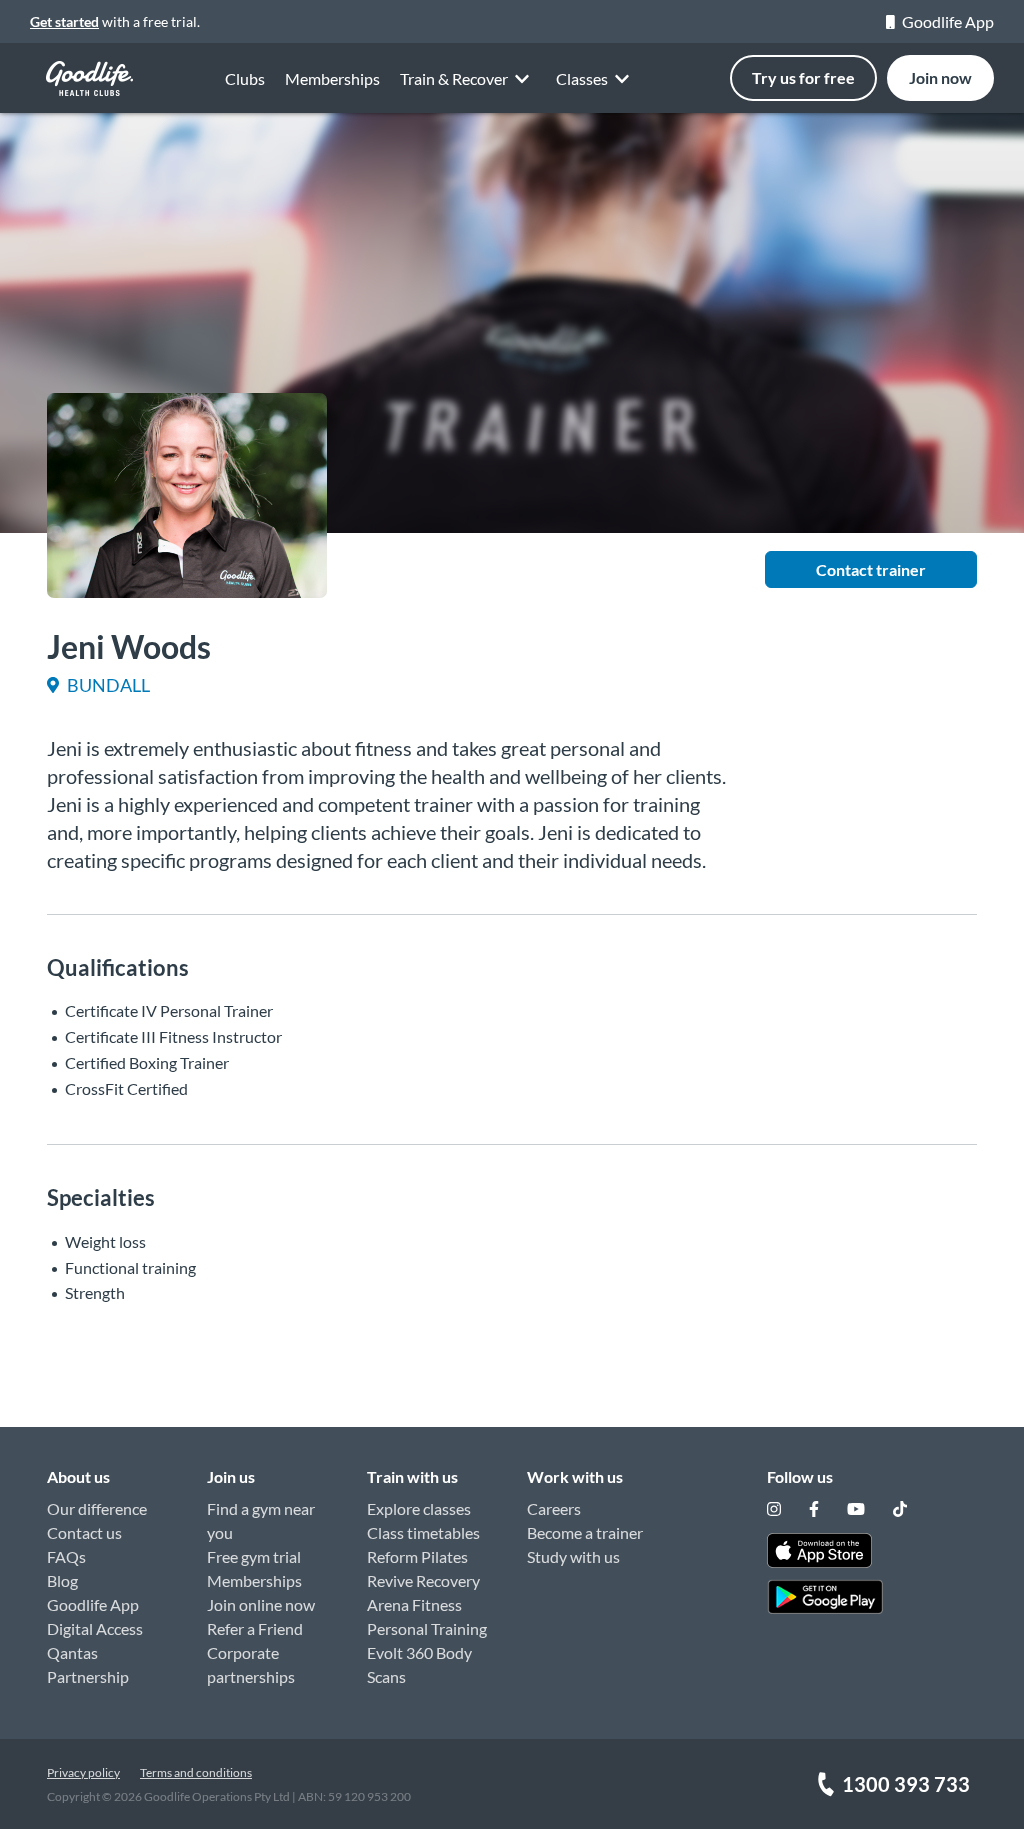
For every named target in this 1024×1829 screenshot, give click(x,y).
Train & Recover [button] (454, 78)
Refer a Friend (255, 1628)
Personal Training (427, 1628)
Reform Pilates (417, 1556)
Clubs (245, 78)
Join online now (261, 1604)
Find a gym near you (261, 1520)
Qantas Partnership (88, 1664)
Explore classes (419, 1508)
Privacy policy (83, 1772)
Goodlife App (948, 21)
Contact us (84, 1532)
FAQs (66, 1556)
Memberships (332, 78)
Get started (64, 21)
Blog (62, 1580)
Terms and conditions (196, 1772)
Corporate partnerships (251, 1664)
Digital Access (95, 1628)
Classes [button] (582, 78)
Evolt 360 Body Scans (419, 1664)
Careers (554, 1508)
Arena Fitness (414, 1604)
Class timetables (423, 1532)
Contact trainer (871, 569)
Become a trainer (585, 1532)
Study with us (573, 1556)
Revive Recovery (423, 1580)
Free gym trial (254, 1556)
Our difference (97, 1508)
